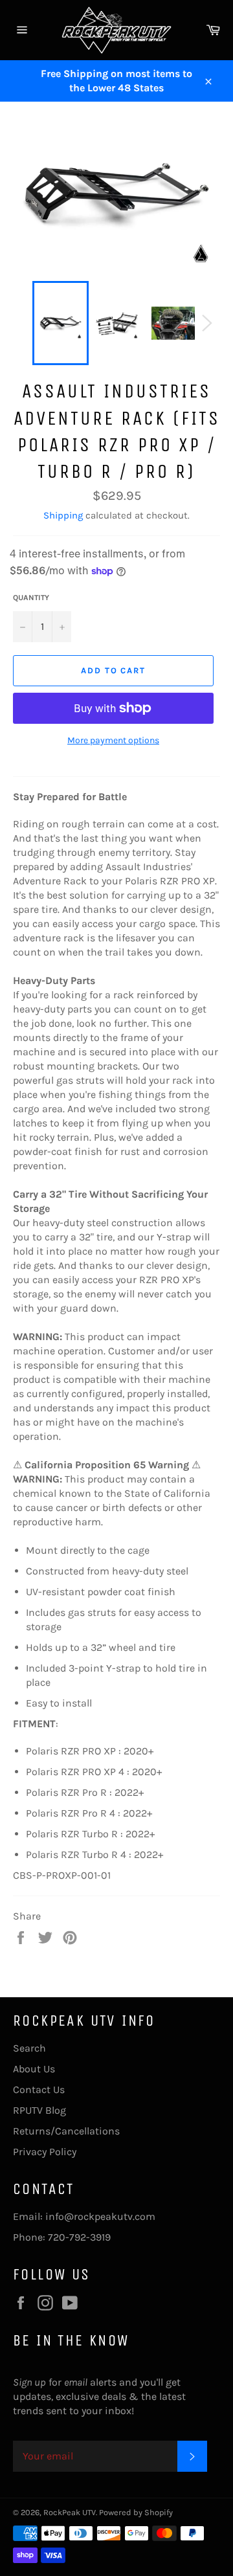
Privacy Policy (45, 2152)
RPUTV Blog (39, 2110)
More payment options (113, 740)
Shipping (63, 515)
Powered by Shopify (136, 2512)
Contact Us (39, 2089)
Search (29, 2048)
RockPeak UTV (70, 2512)
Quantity (31, 598)
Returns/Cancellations (66, 2131)
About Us (34, 2069)
